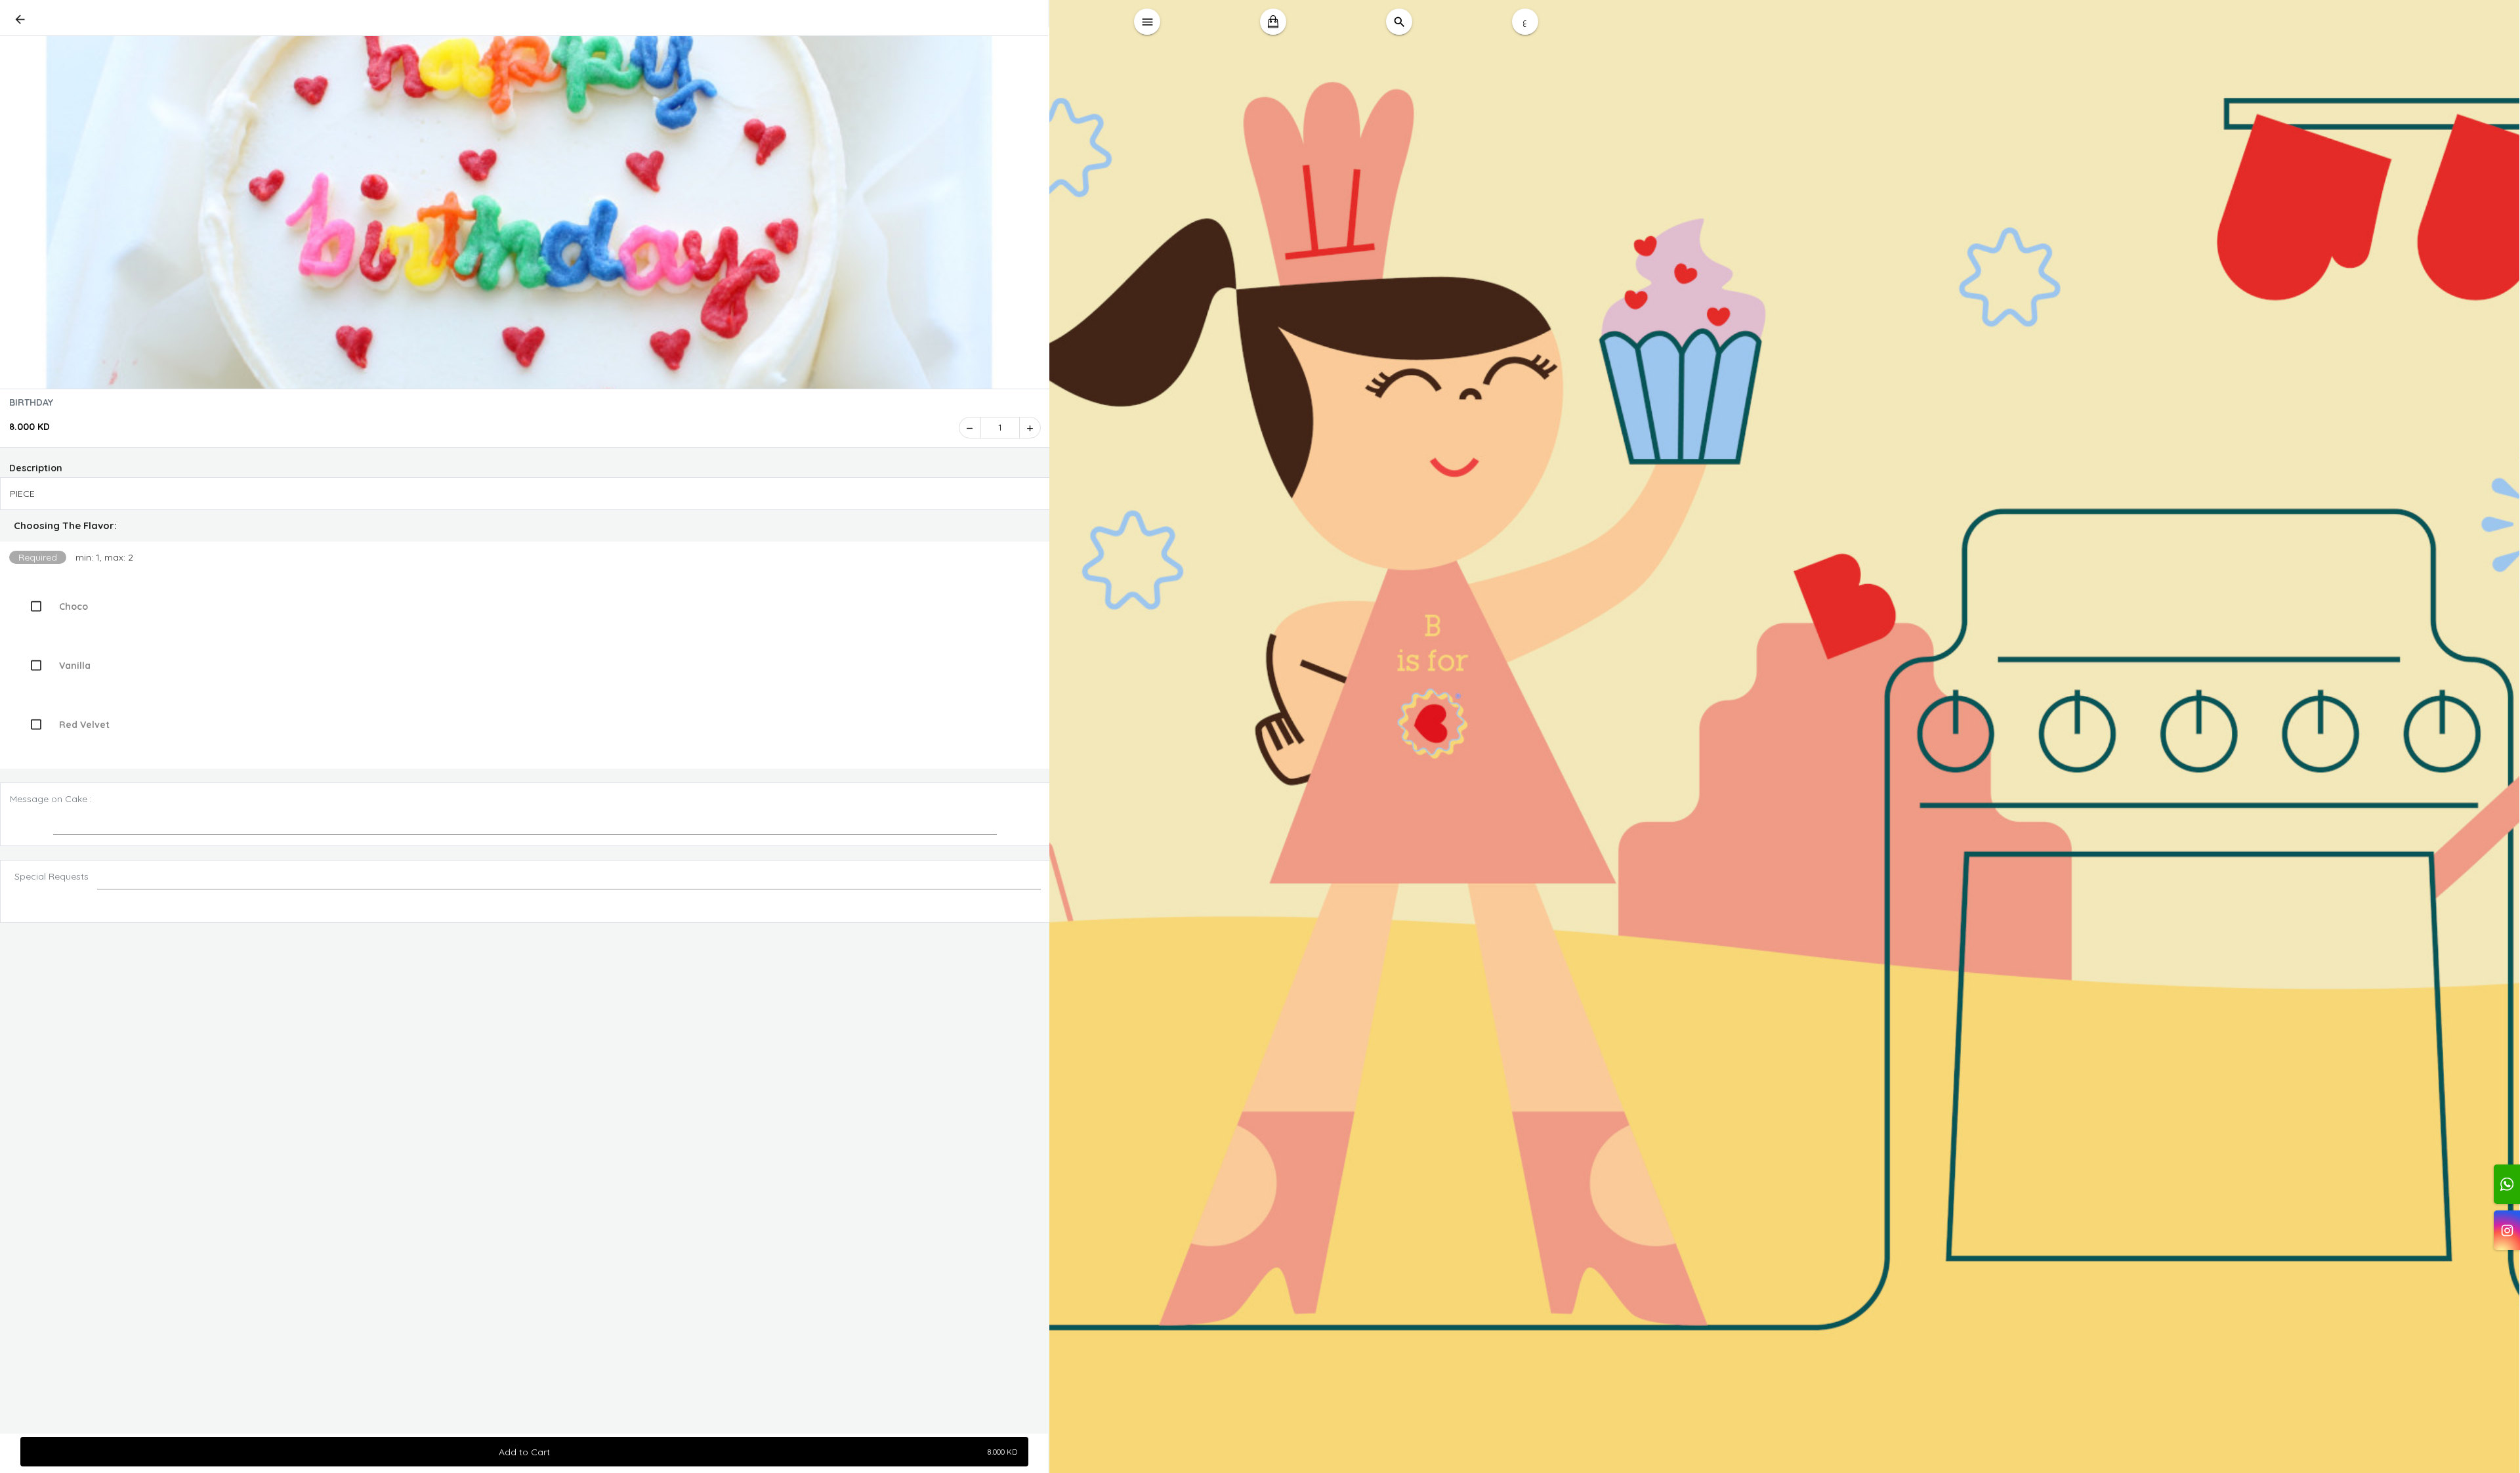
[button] (525, 526)
